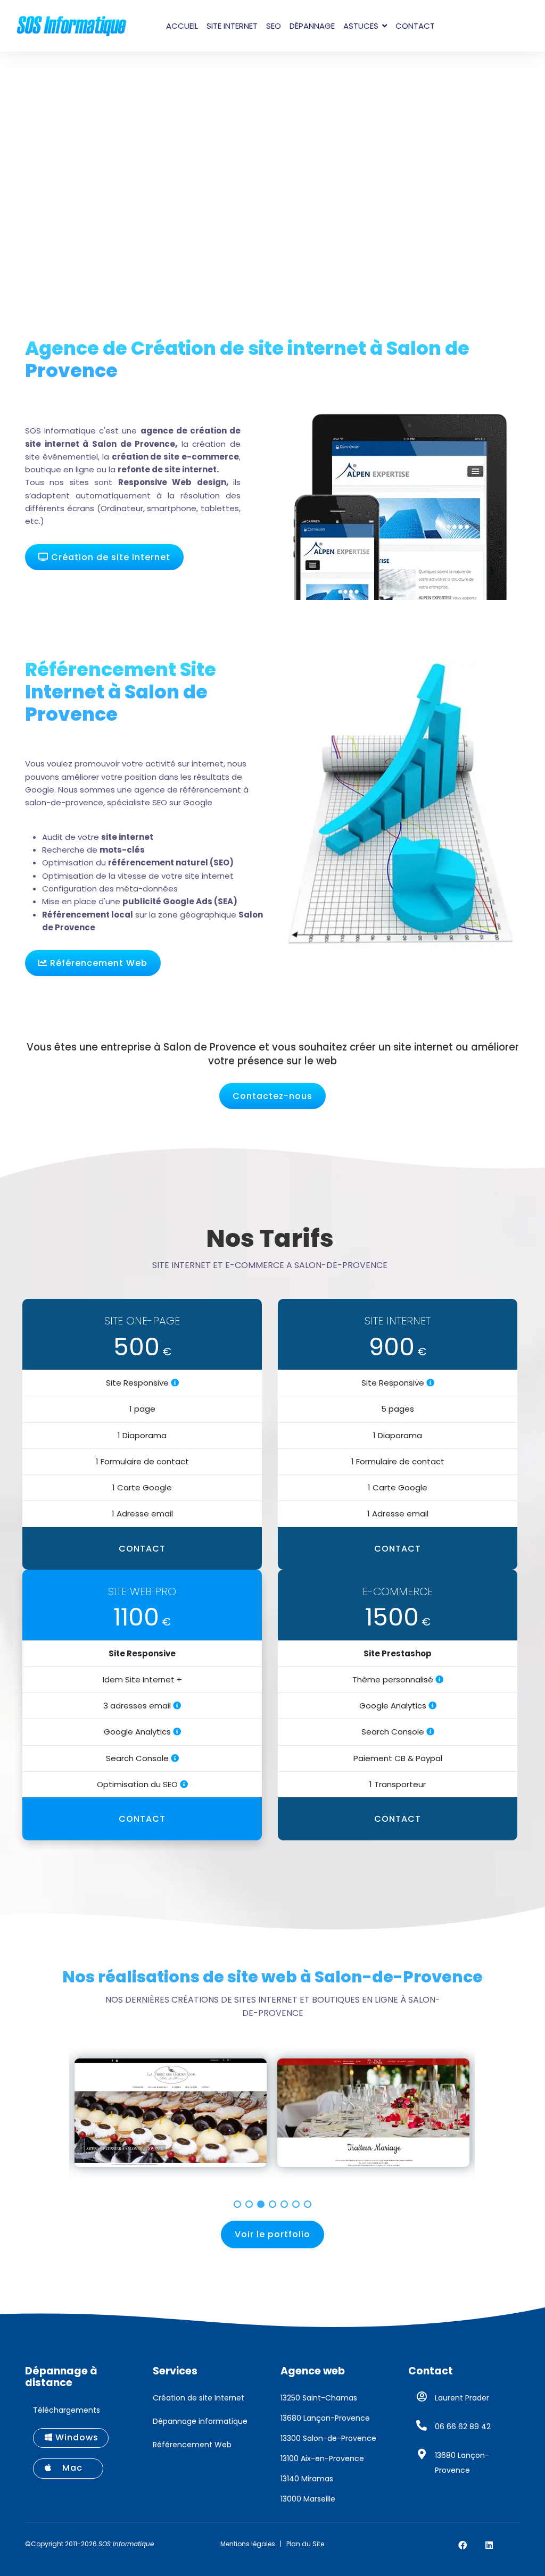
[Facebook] (463, 2545)
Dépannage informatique (200, 2421)
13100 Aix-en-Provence (322, 2458)
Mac (72, 2468)
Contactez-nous (272, 1096)
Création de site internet (109, 557)
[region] (272, 2120)
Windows (76, 2437)
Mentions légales (248, 2544)
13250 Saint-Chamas (319, 2398)
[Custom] (516, 2545)
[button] (237, 2204)
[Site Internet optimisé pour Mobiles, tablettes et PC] (175, 1383)
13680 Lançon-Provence (325, 2418)
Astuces (361, 26)
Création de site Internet (199, 2398)
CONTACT (142, 1549)
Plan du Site (305, 2544)
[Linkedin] (489, 2545)
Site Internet (232, 26)
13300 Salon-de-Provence (328, 2438)
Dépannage (312, 26)
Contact (415, 26)
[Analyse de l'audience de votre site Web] (177, 1732)
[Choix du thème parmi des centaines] (439, 1679)
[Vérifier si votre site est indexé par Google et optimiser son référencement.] (175, 1758)
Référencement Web (97, 963)
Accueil (182, 26)
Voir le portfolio (272, 2234)
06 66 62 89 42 (463, 2427)
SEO (274, 26)
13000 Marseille (308, 2499)
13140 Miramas (307, 2479)
